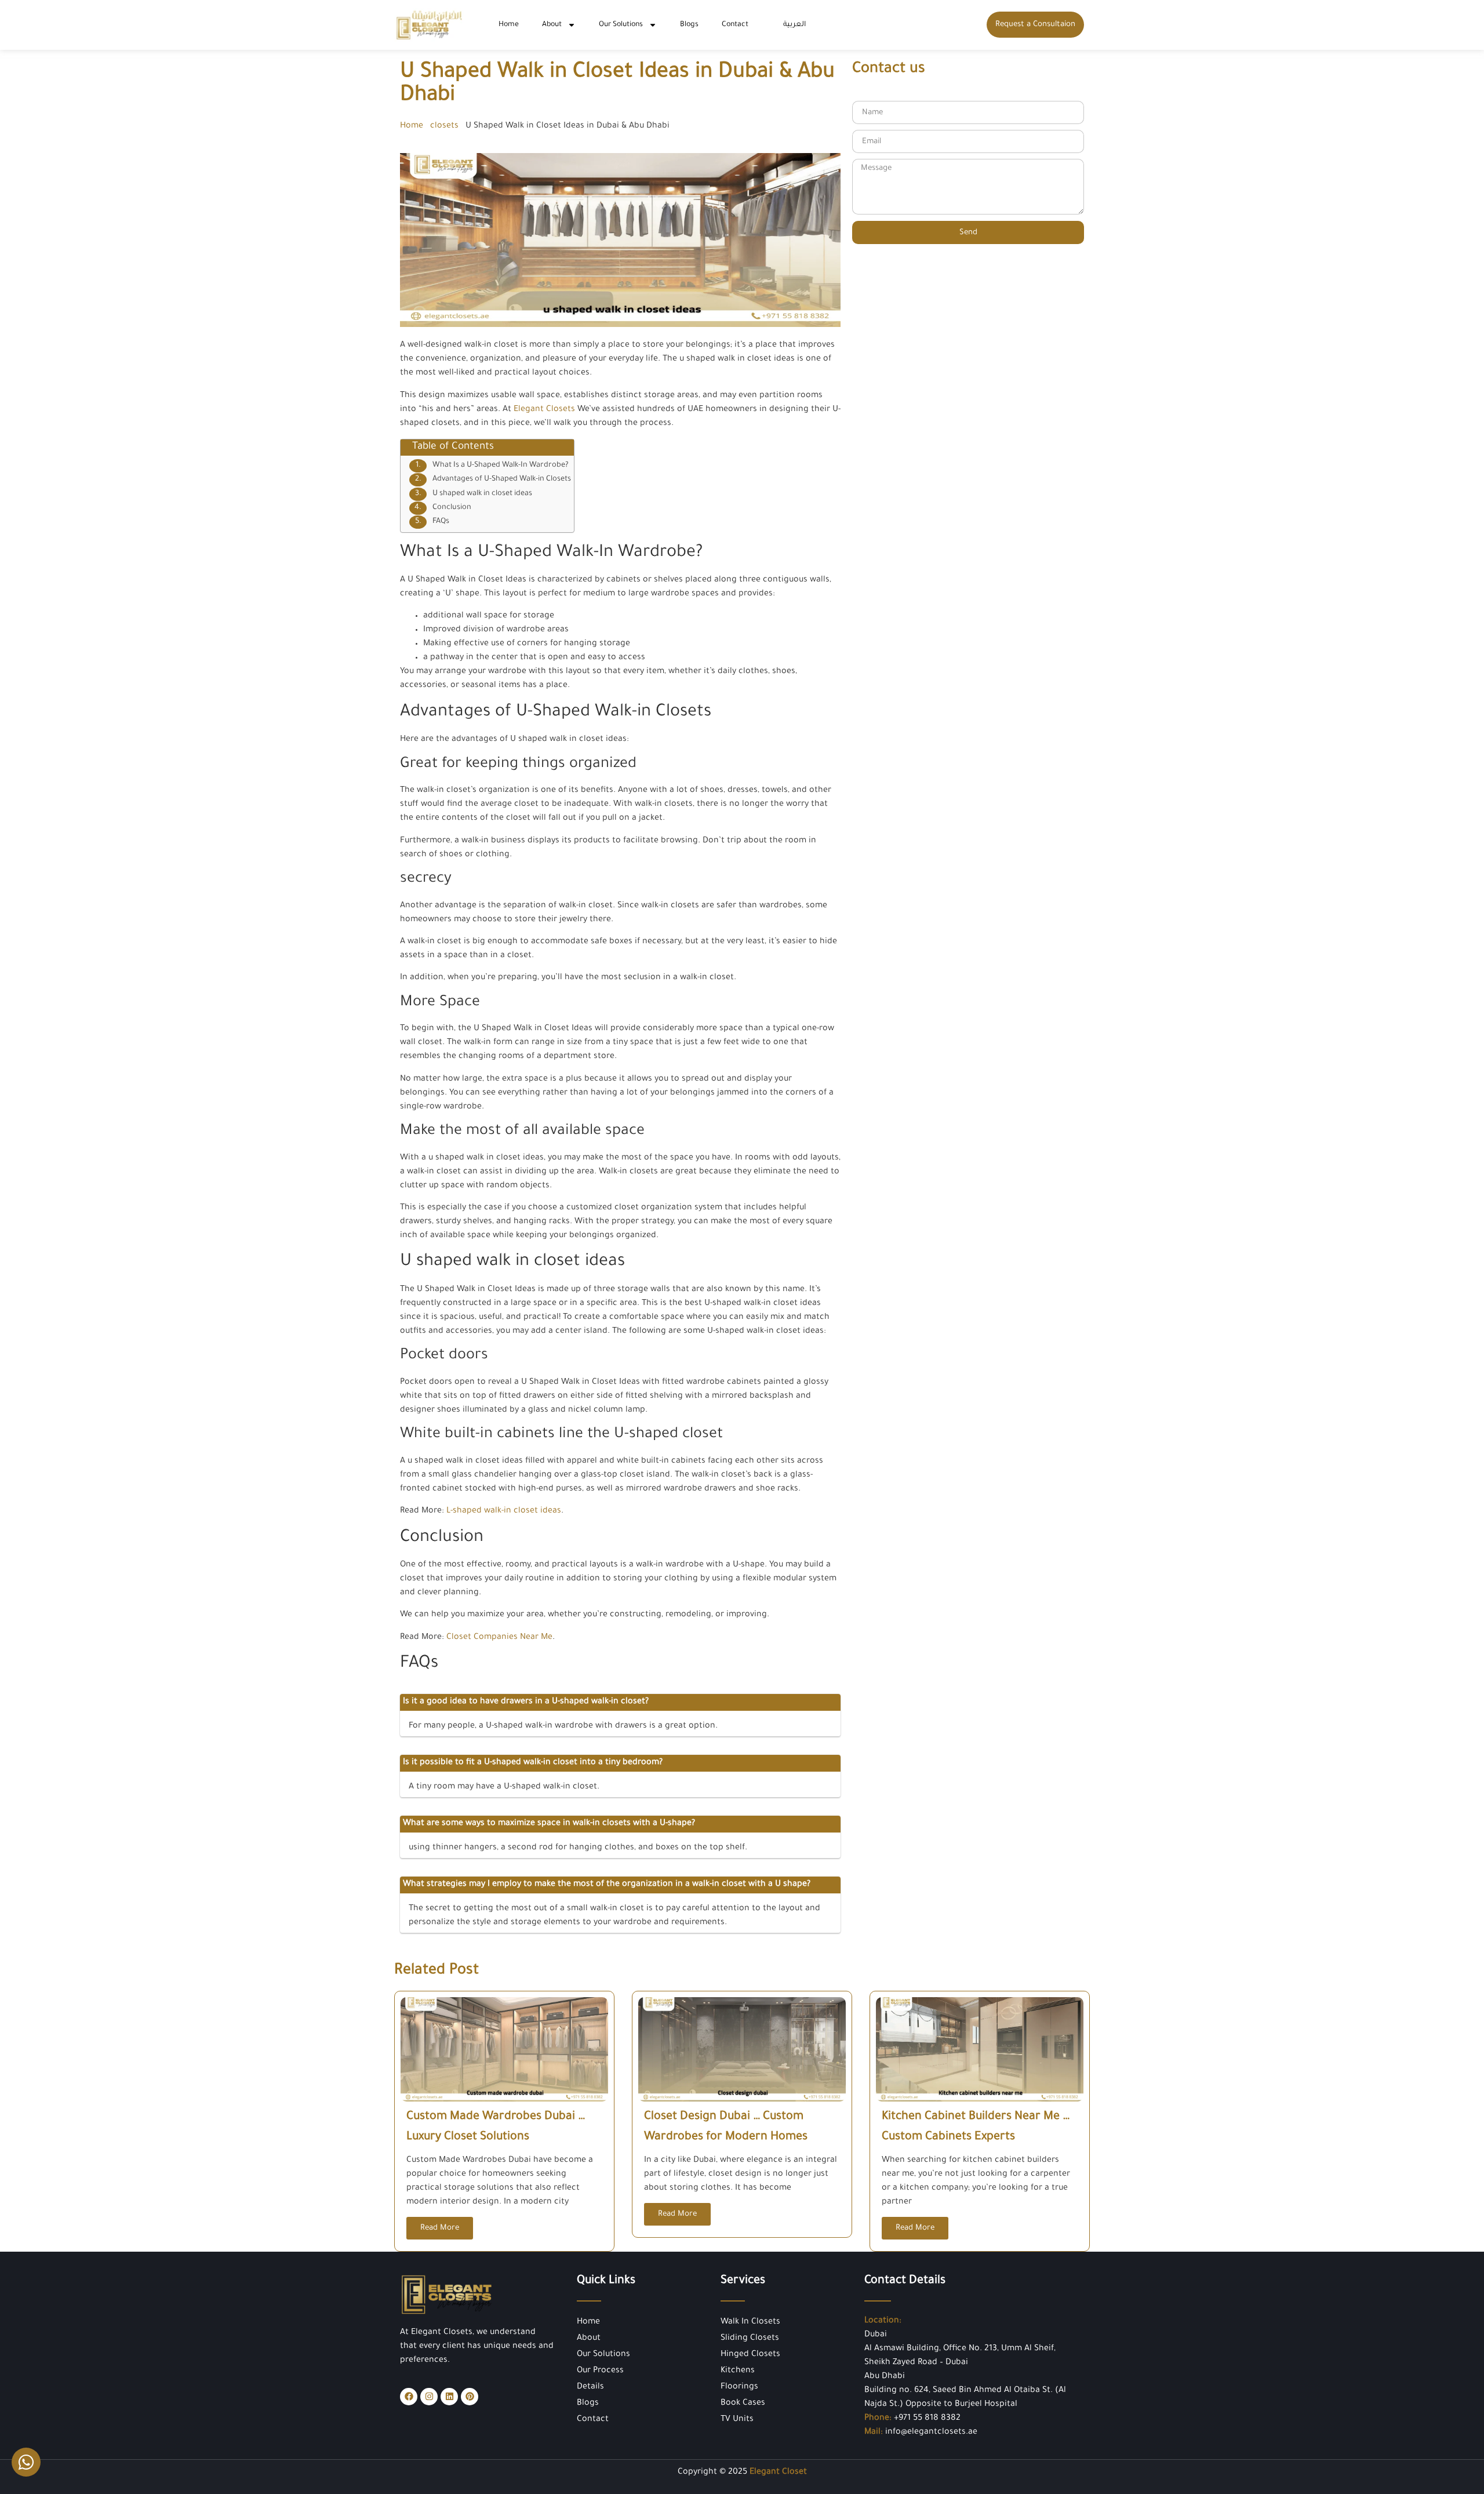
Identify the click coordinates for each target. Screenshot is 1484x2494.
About (552, 25)
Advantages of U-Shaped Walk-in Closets (502, 479)
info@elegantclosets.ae (931, 2433)
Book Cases (743, 2404)
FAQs (441, 522)
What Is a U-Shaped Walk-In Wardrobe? (501, 466)
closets (444, 126)
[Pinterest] (470, 2397)
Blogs (689, 25)
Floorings (739, 2387)
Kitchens (738, 2371)
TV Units (737, 2420)
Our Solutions (621, 25)
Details (590, 2387)
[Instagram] (429, 2397)
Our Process (600, 2371)
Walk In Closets (750, 2322)
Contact (735, 25)
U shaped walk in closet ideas (482, 494)
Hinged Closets (750, 2355)
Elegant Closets (544, 410)
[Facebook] (409, 2397)
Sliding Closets (750, 2339)
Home (509, 25)
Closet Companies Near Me (499, 1638)
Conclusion (452, 508)
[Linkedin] (449, 2397)
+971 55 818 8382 (927, 2419)
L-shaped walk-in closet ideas (504, 1511)
